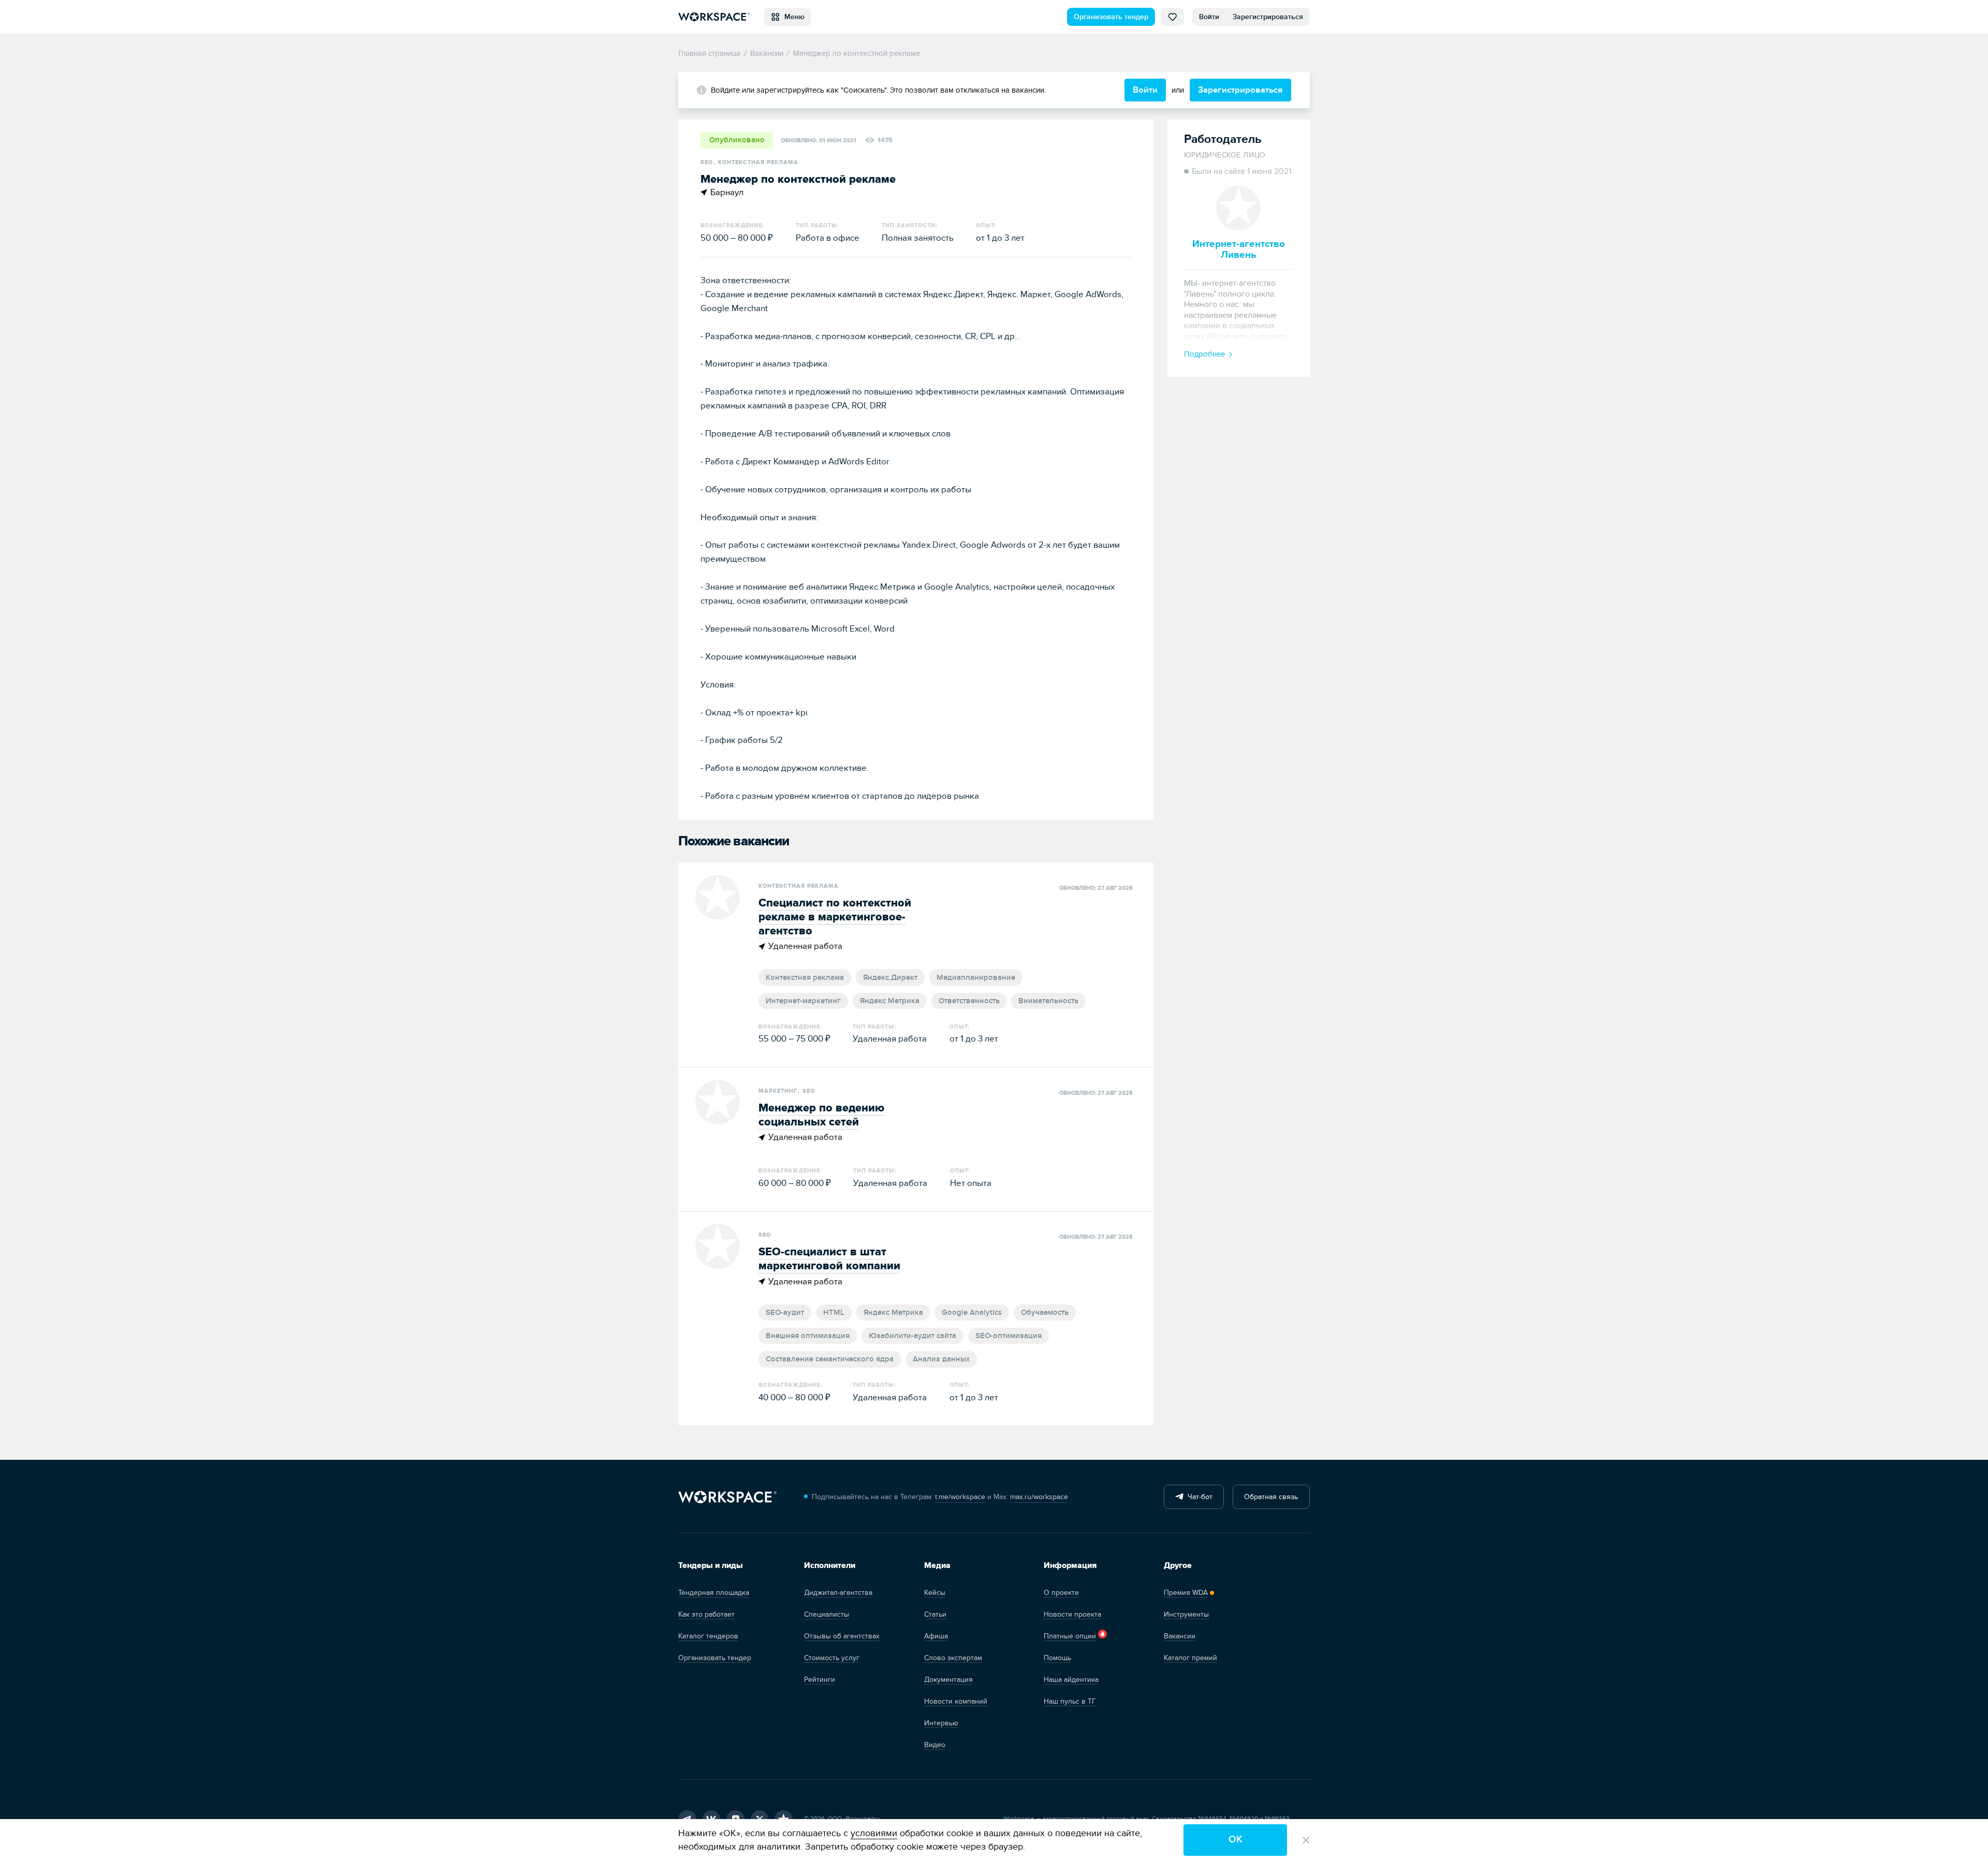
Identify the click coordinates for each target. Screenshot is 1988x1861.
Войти (1209, 17)
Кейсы (935, 1593)
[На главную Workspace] (727, 1497)
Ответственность (969, 1001)
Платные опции (1070, 1636)
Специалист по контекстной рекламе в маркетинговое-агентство (835, 917)
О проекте (1061, 1593)
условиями (874, 1833)
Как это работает (706, 1614)
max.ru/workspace (1039, 1497)
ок (1236, 1840)
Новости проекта (1072, 1614)
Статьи (935, 1614)
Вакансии (1180, 1636)
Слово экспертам (953, 1658)
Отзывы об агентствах (842, 1636)
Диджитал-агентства (838, 1593)
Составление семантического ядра (830, 1359)
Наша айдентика (1071, 1680)
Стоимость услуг (832, 1658)
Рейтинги (820, 1680)
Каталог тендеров (708, 1636)
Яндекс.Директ (890, 978)
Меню (792, 17)
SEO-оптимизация (1008, 1336)
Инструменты (1186, 1614)
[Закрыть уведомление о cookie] (1306, 1840)
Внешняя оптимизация (808, 1336)
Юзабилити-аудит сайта (912, 1336)
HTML (834, 1313)
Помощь (1057, 1658)
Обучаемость (1045, 1313)
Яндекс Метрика (890, 1001)
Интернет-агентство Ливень (1239, 249)
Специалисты (827, 1614)
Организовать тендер (1111, 17)
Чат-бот (1198, 1497)
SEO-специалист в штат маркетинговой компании (829, 1259)
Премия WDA (1186, 1593)
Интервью (941, 1723)
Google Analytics (972, 1313)
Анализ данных (941, 1359)
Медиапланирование (976, 978)
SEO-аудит (785, 1313)
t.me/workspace (960, 1497)
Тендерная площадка (714, 1593)
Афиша (936, 1636)
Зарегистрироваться (1268, 17)
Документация (948, 1680)
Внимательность (1048, 1001)
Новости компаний (956, 1701)
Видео (935, 1745)
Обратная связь (1271, 1497)
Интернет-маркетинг (803, 1001)
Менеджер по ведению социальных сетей (821, 1115)
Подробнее (1204, 354)
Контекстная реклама (805, 978)
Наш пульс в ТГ (1070, 1701)
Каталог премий (1190, 1658)
